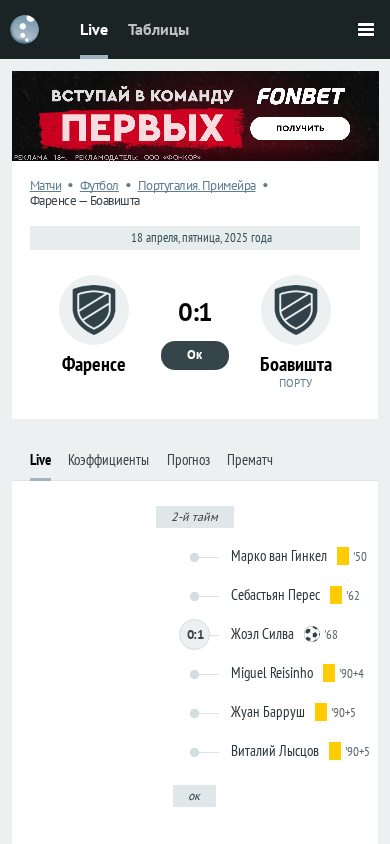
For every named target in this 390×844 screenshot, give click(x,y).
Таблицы (158, 29)
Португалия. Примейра (197, 185)
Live (94, 29)
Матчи (46, 185)
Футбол (99, 185)
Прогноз (188, 459)
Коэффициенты (108, 459)
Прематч (250, 459)
